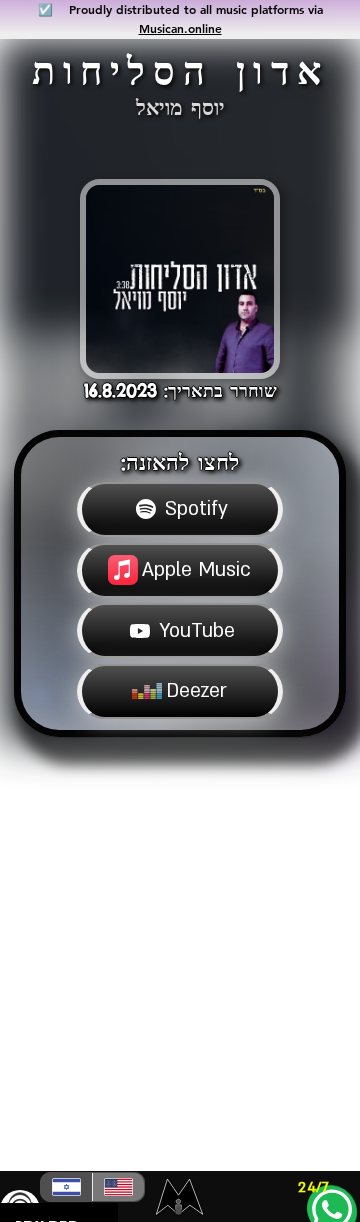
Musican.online (180, 28)
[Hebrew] (66, 1187)
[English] (118, 1187)
